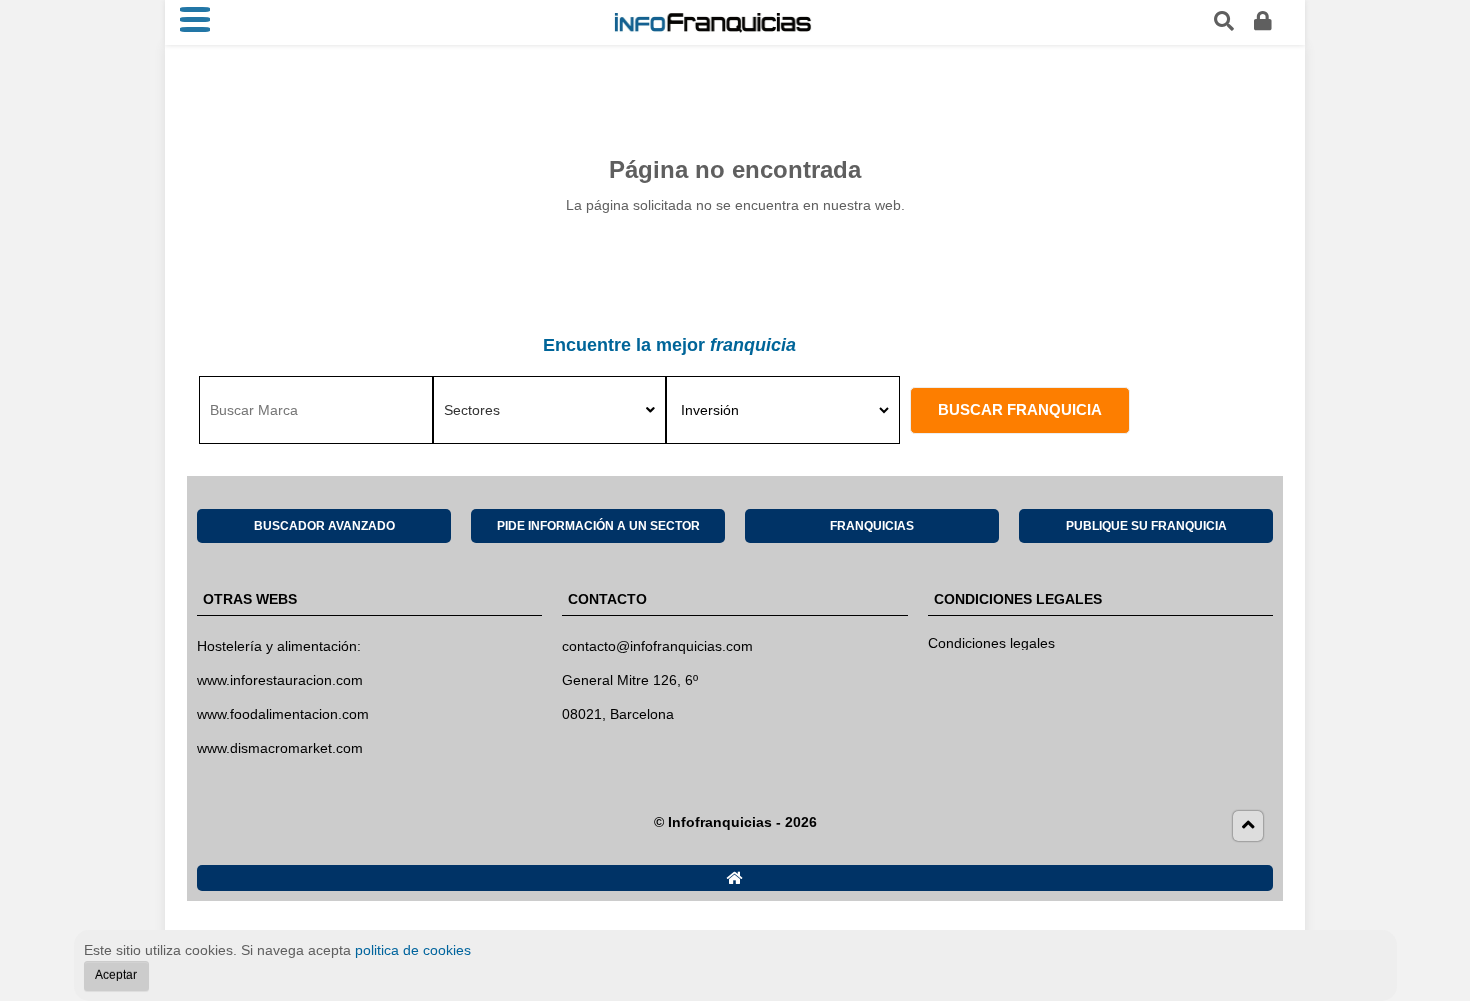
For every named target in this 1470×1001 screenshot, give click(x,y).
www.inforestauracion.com (280, 680)
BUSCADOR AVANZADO (324, 526)
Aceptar (116, 975)
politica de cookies (413, 950)
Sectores (472, 410)
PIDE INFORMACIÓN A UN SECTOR (598, 526)
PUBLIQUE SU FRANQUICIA (1146, 526)
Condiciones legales (991, 643)
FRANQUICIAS (872, 526)
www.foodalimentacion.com (283, 714)
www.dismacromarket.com (280, 748)
